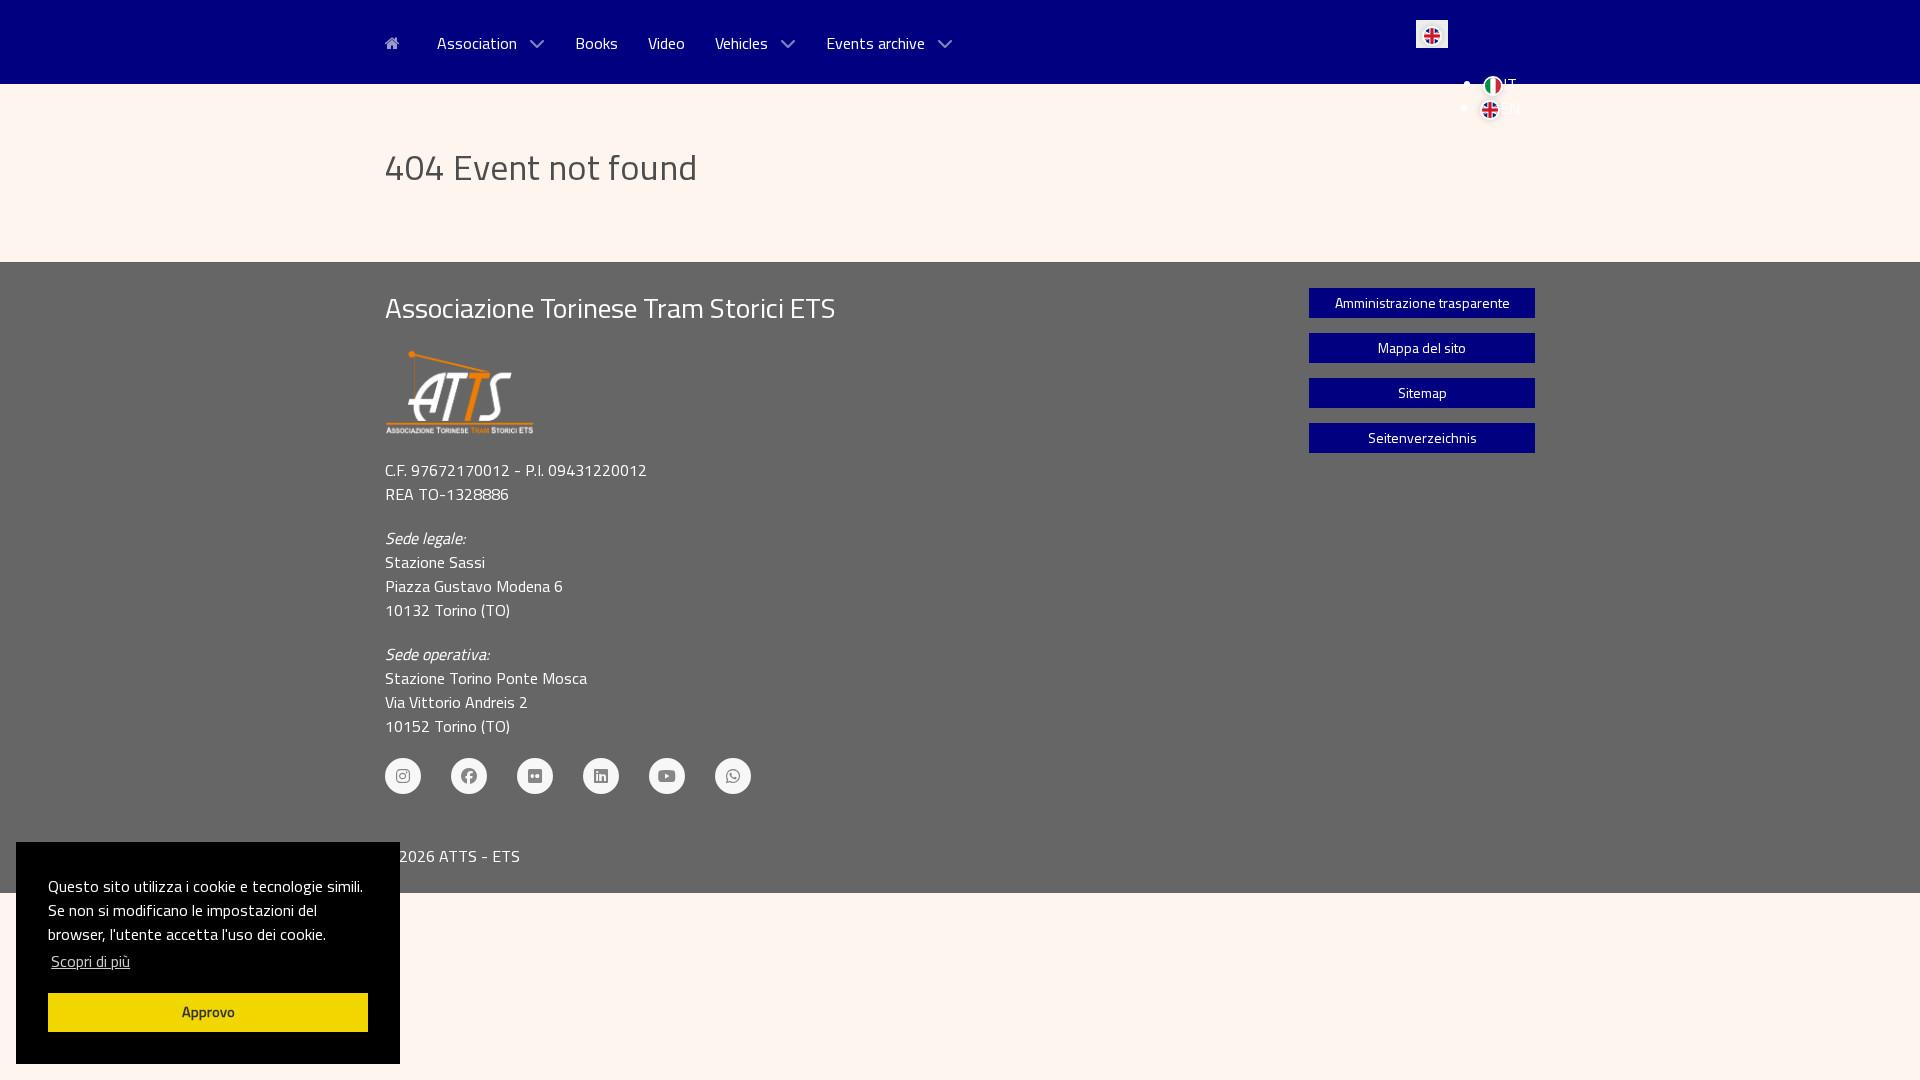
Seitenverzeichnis (1422, 437)
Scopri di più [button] (90, 961)
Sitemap (1422, 392)
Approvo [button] (208, 1012)
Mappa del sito (1422, 347)
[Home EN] (396, 41)
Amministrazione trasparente (1422, 302)
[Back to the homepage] (822, 393)
